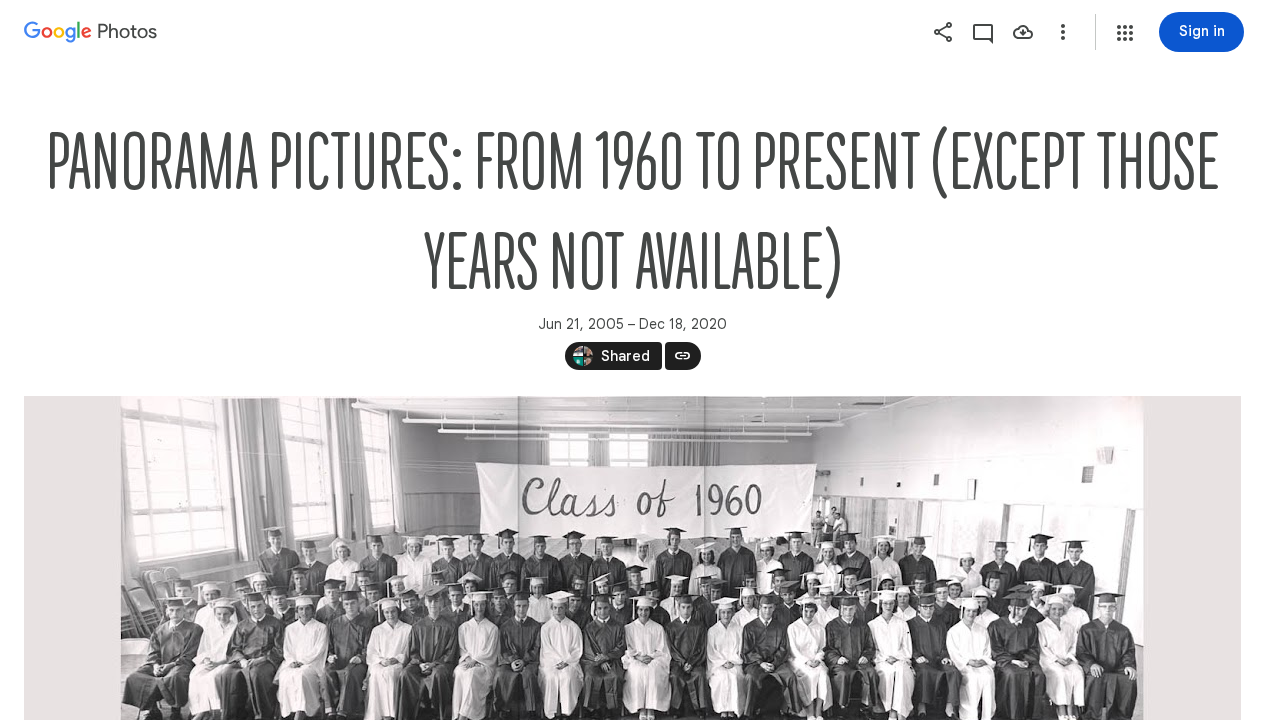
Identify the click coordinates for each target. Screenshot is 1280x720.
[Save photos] (1023, 32)
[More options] (1063, 32)
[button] (1125, 33)
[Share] (943, 32)
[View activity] (983, 32)
